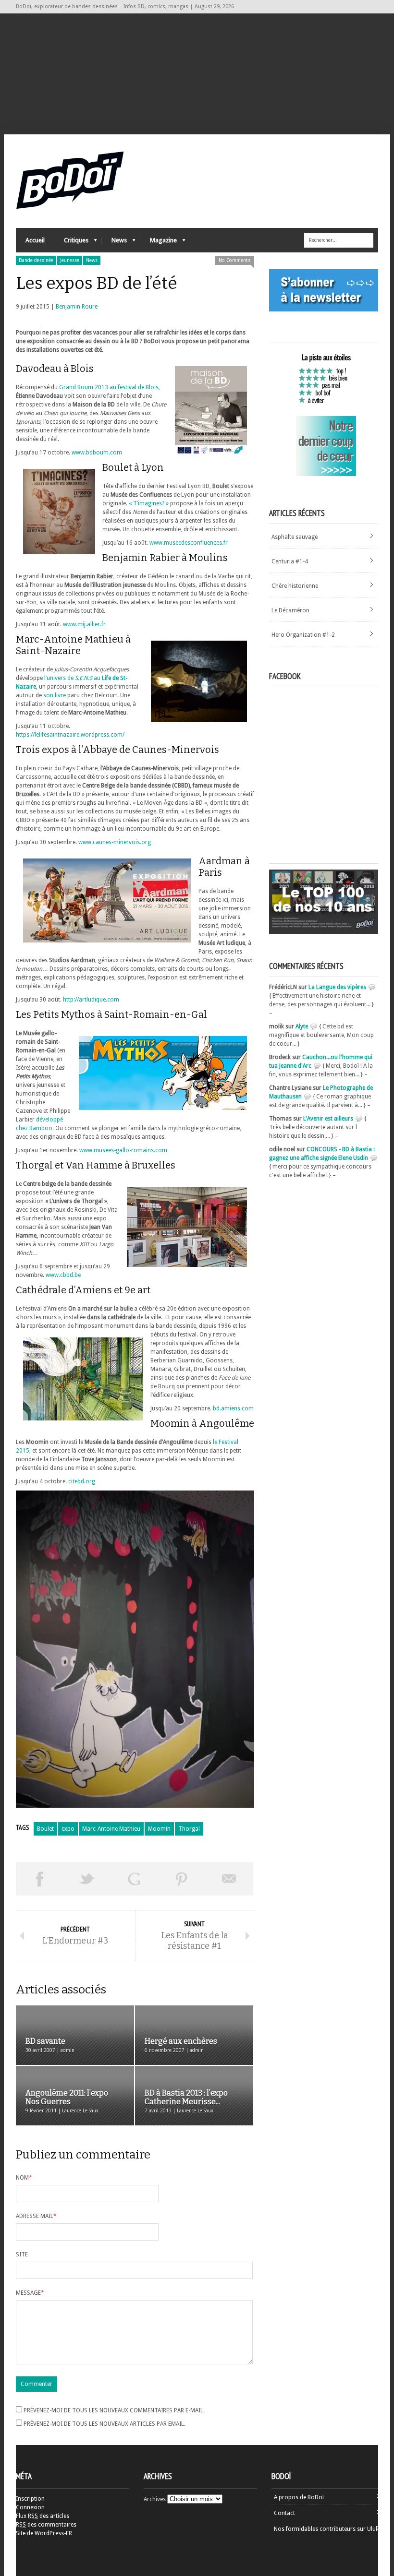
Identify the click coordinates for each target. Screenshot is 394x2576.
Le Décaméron (290, 610)
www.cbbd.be (63, 1275)
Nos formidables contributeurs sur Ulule (327, 2529)
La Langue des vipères (337, 987)
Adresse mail (36, 2216)
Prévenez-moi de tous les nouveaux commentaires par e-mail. (114, 2410)
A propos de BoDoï (299, 2497)
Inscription (30, 2499)
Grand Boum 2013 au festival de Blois (109, 387)
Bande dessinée (36, 260)
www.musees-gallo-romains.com (123, 1150)
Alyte (302, 1026)
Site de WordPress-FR (44, 2533)
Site (22, 2254)
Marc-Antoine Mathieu (111, 1829)
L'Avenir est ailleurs (328, 1119)
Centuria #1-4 (290, 561)
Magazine (159, 243)
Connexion (30, 2507)
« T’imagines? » (149, 503)
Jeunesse (70, 260)
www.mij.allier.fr (84, 624)
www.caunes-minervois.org (115, 842)
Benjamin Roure (77, 307)
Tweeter (87, 1879)
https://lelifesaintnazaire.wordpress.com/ (70, 735)
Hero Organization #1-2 (303, 635)
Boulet (45, 1829)
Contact (284, 2513)
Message (30, 2293)
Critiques (71, 243)
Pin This (182, 1879)
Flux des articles (43, 2516)
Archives (155, 2499)
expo (68, 1829)
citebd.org (82, 1481)
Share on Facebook (40, 1879)
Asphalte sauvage (295, 537)
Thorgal (189, 1829)
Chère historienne (295, 586)
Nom (24, 2178)
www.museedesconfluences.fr (189, 543)
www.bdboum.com (97, 453)
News (114, 243)
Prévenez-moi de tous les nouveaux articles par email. (105, 2424)
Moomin (159, 1829)
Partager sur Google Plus (134, 1879)
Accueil (35, 240)
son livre (55, 695)
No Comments (234, 260)
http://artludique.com (91, 1000)
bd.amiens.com (233, 1408)
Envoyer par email (229, 1879)
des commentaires (46, 2525)
